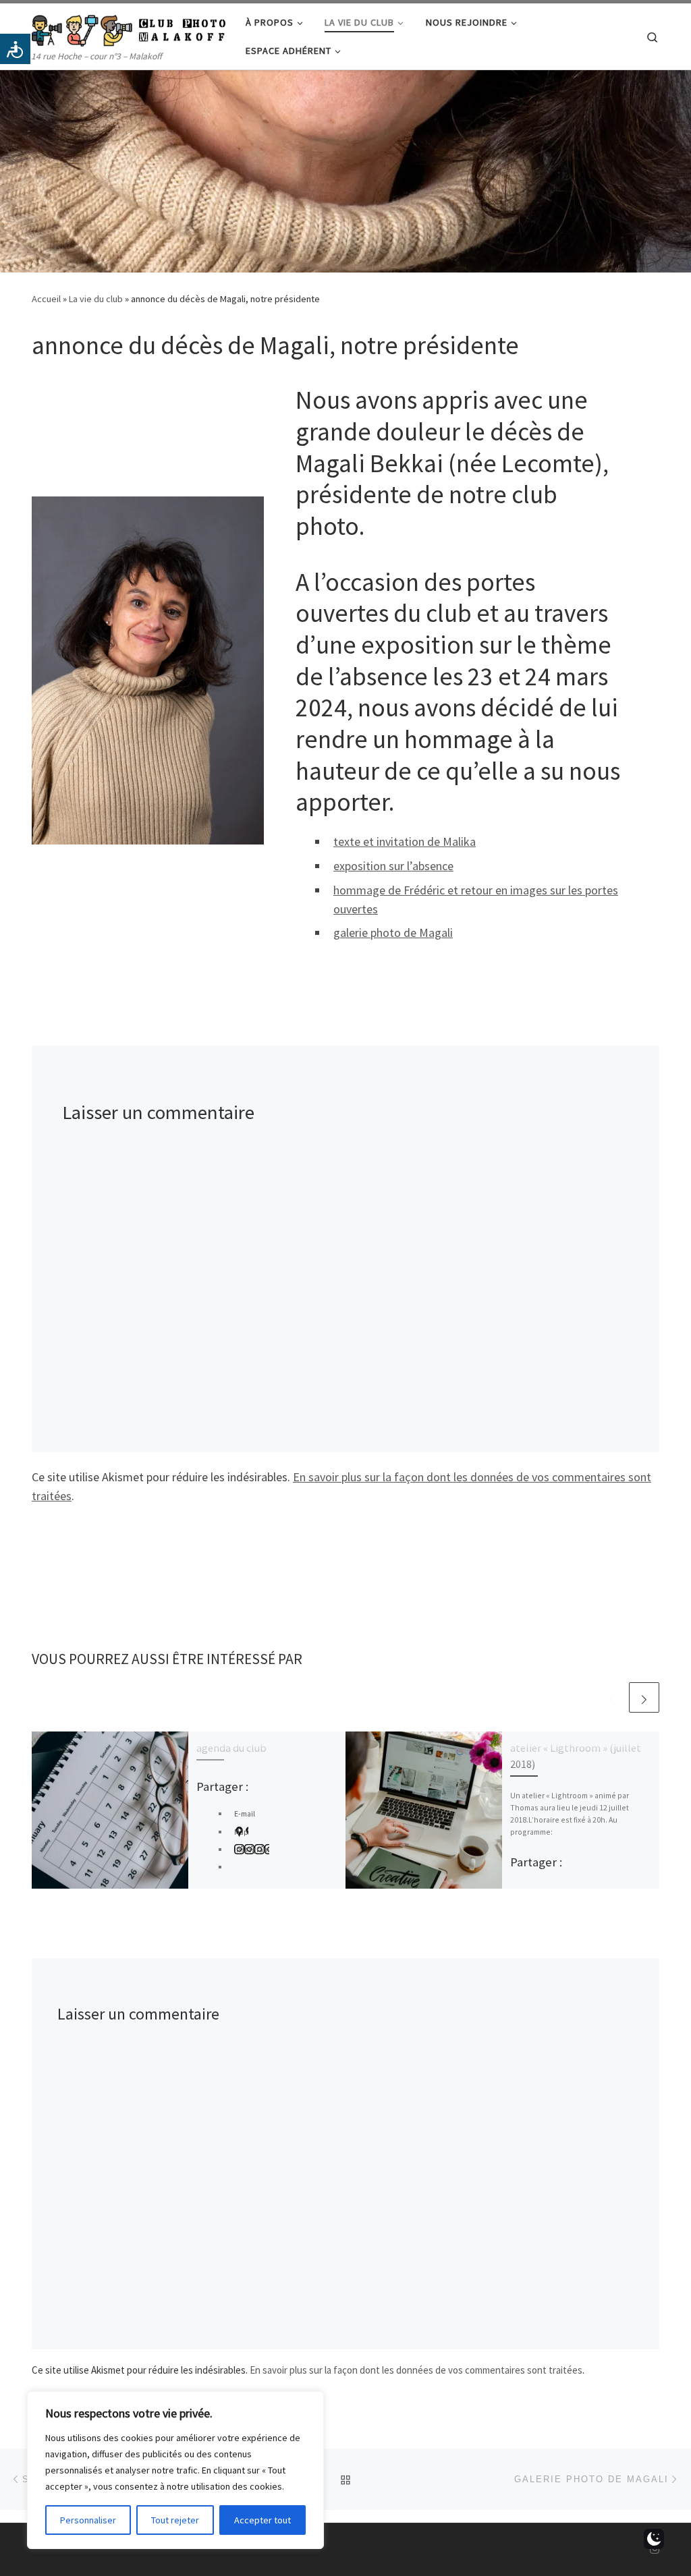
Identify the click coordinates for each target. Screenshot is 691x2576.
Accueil (46, 299)
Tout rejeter (175, 2520)
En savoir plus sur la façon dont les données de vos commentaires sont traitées (416, 2370)
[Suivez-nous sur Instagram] (655, 2549)
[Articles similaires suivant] (644, 1697)
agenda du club (231, 1748)
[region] (175, 2470)
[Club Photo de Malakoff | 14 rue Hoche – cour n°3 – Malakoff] (129, 28)
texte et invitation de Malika (405, 841)
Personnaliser (88, 2520)
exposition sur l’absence (393, 866)
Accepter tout (262, 2520)
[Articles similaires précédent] (612, 1697)
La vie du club (96, 299)
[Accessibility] (15, 49)
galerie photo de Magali (393, 933)
